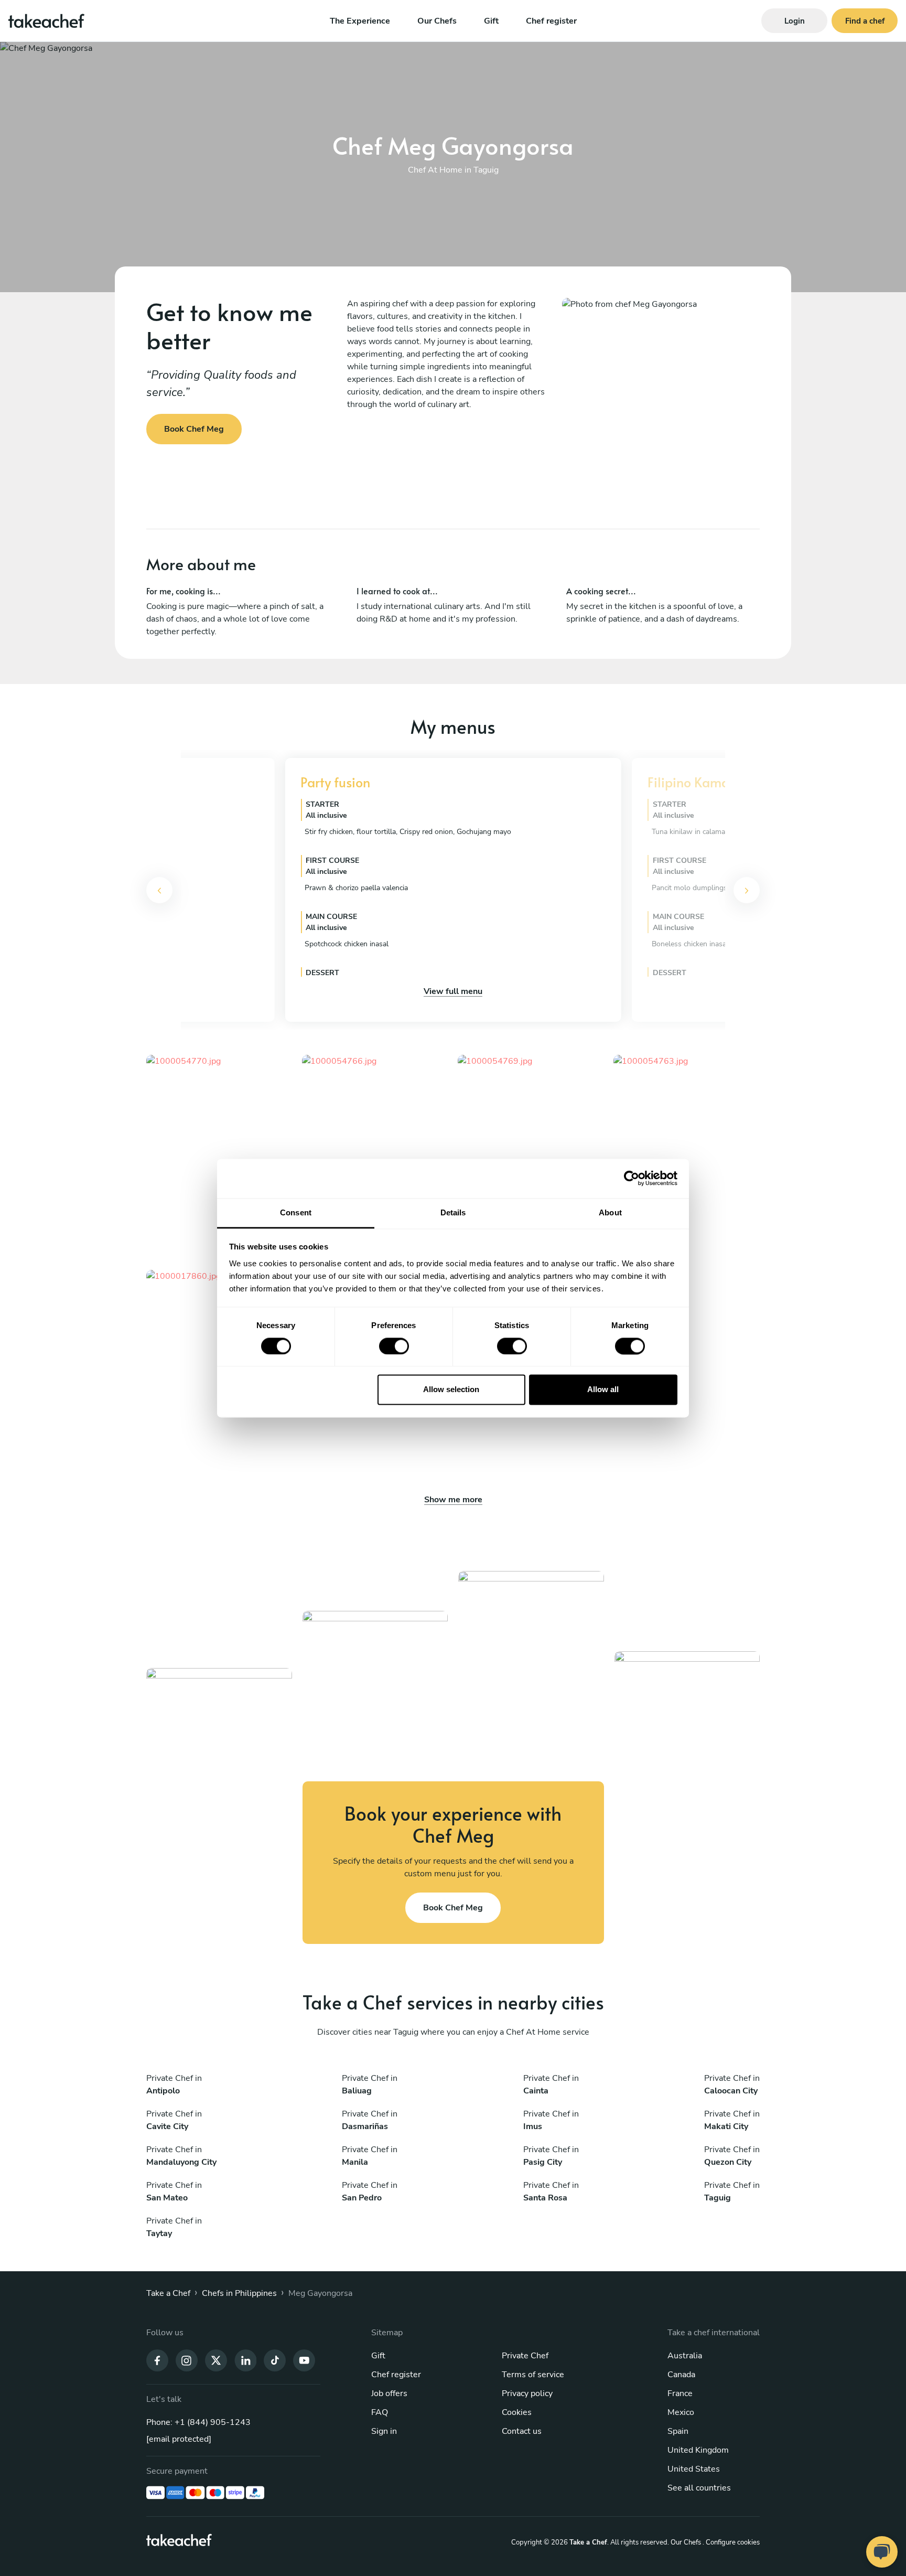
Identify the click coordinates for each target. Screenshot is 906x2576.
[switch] (394, 1346)
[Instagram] (187, 2359)
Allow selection (451, 1390)
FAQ (380, 2412)
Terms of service (533, 2375)
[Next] (747, 890)
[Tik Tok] (275, 2359)
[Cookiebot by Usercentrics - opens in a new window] (632, 1178)
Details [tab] (453, 1212)
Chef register (551, 21)
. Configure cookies (731, 2542)
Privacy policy (527, 2393)
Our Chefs (437, 21)
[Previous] (159, 890)
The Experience (360, 21)
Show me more (453, 1500)
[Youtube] (304, 2359)
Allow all (603, 1390)
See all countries (699, 2488)
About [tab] (610, 1212)
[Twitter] (216, 2359)
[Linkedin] (245, 2359)
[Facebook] (157, 2359)
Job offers (389, 2393)
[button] (164, 890)
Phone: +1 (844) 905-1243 (198, 2422)
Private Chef (525, 2356)
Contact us (522, 2431)
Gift (491, 21)
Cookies (517, 2412)
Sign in (384, 2431)
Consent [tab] (296, 1212)
